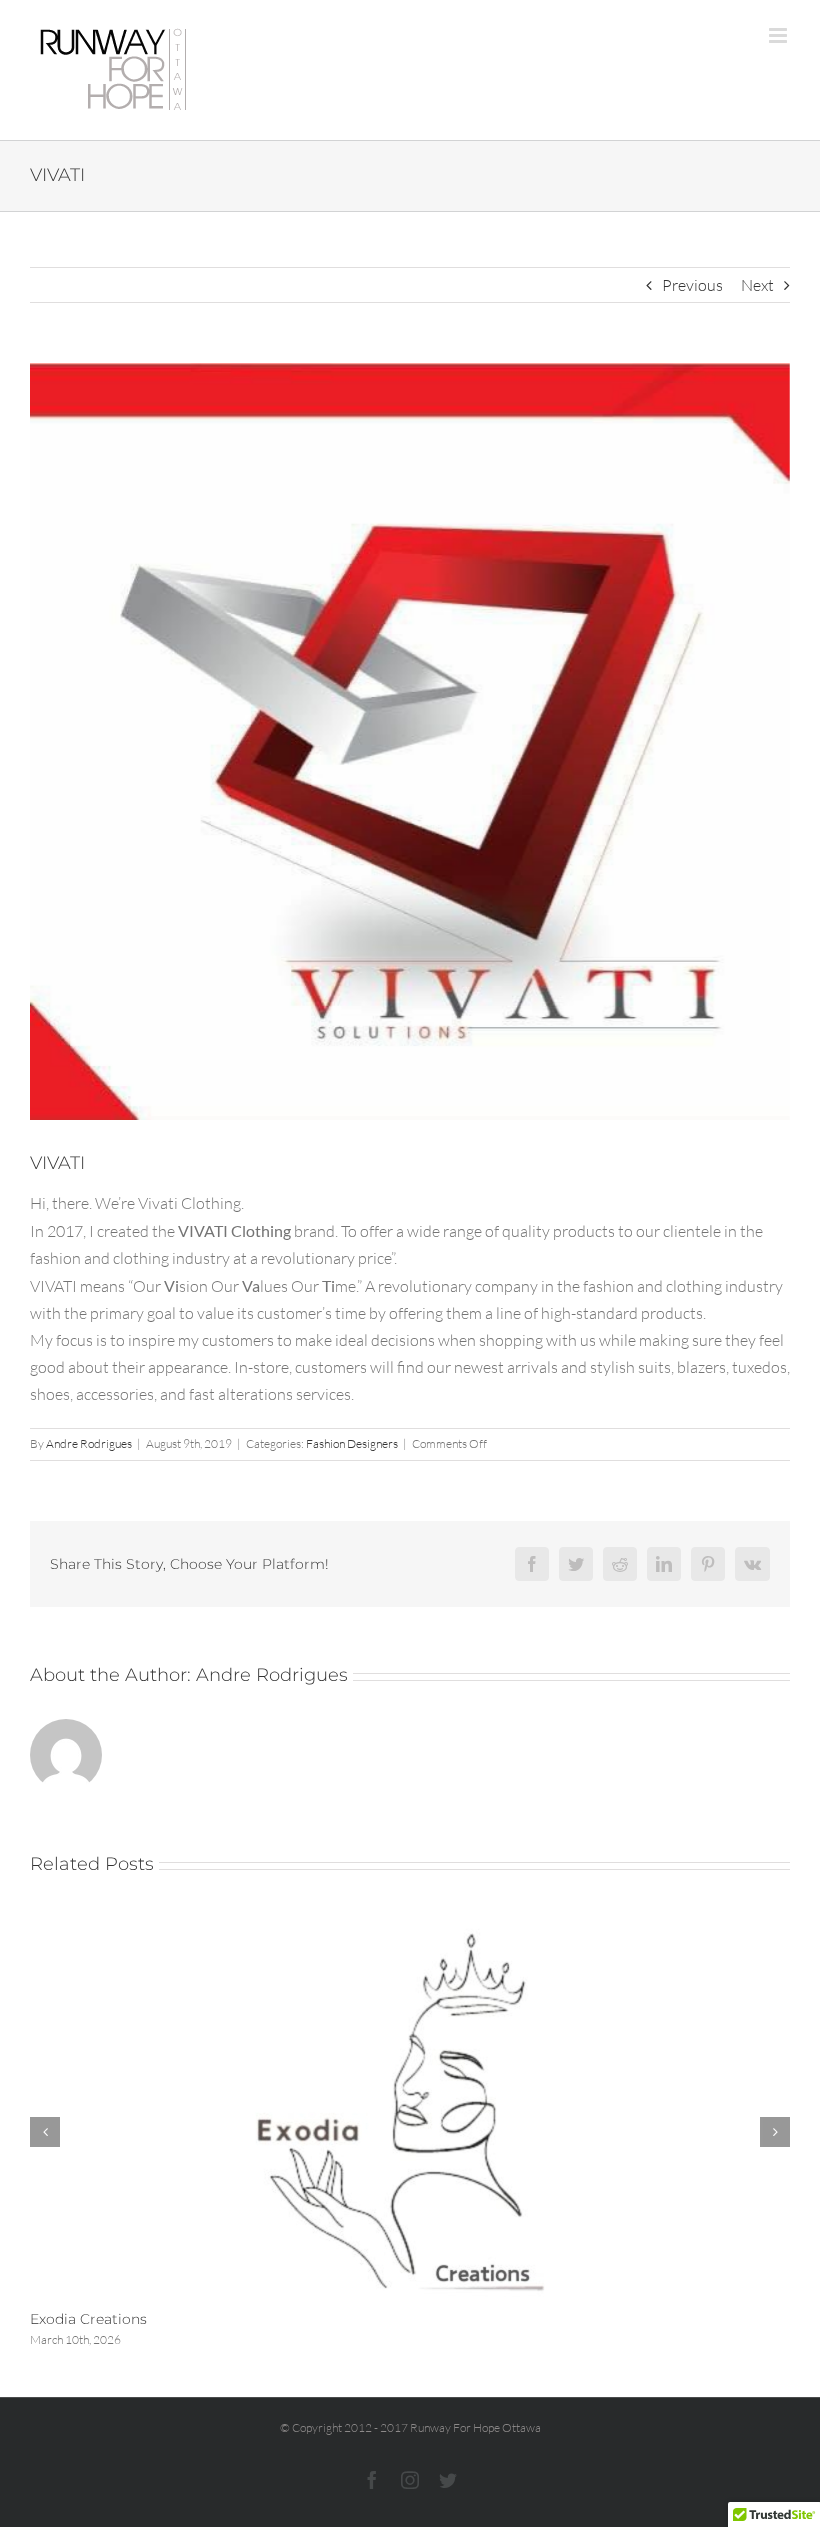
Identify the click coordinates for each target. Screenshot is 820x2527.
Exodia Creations (88, 2319)
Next (757, 285)
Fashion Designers (352, 1443)
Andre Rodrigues (89, 1443)
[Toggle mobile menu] (779, 35)
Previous (692, 285)
